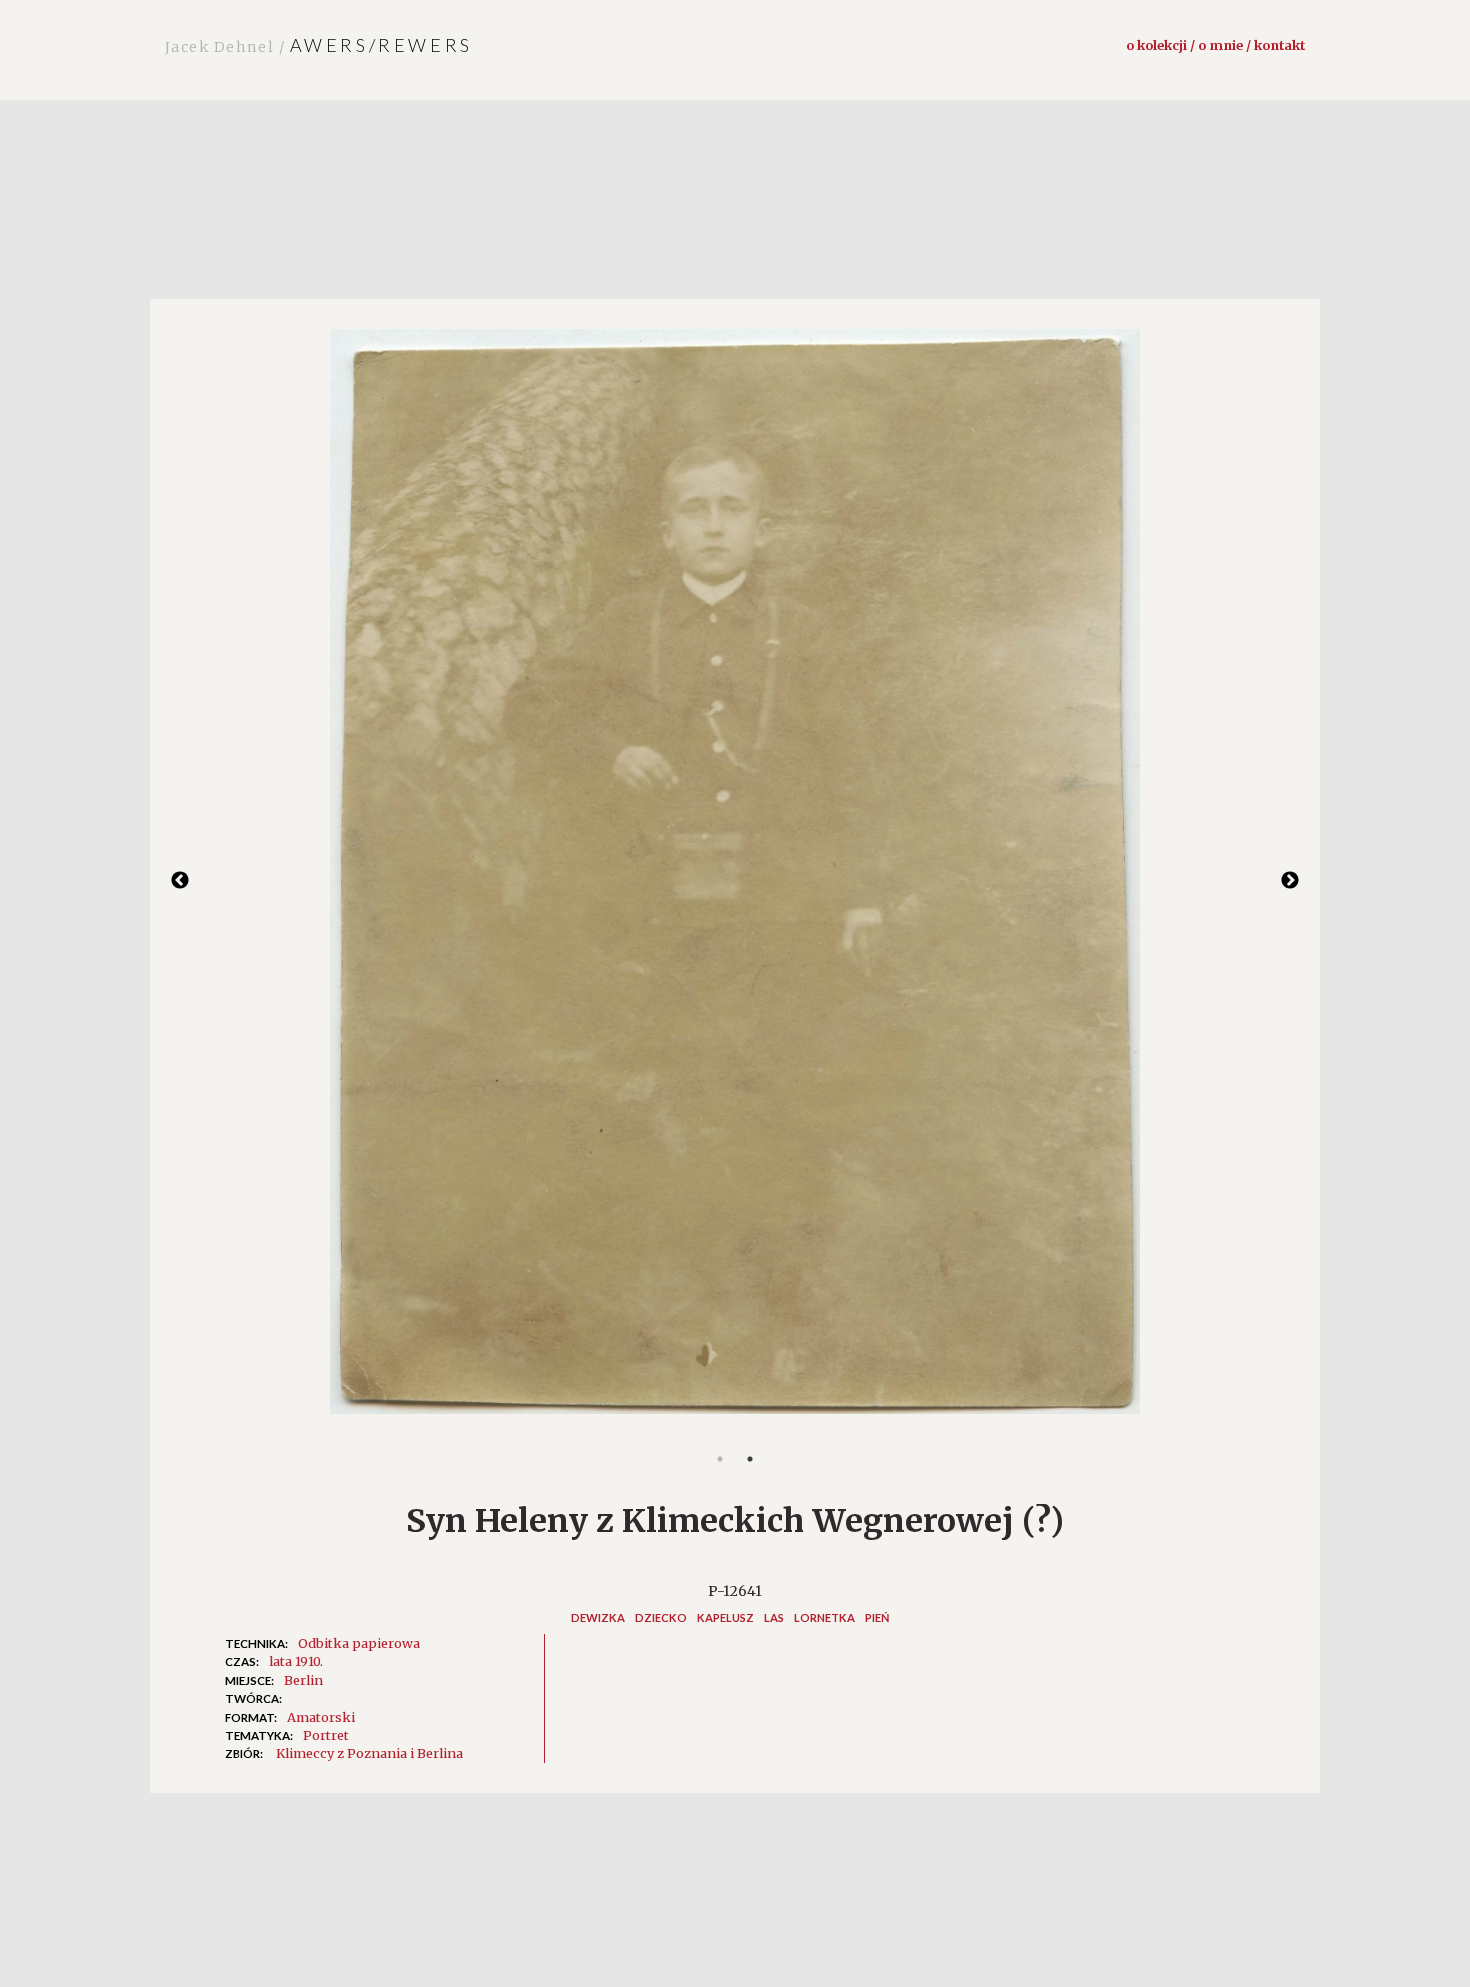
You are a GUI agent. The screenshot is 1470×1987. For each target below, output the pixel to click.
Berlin (303, 1680)
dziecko (661, 1617)
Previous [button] (180, 881)
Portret (326, 1735)
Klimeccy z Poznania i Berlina (369, 1753)
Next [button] (1290, 881)
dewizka (598, 1617)
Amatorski (321, 1717)
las (774, 1617)
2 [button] (750, 1459)
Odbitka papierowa (359, 1643)
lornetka (824, 1617)
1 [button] (720, 1459)
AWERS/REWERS (319, 45)
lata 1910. (296, 1661)
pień (877, 1617)
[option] (735, 881)
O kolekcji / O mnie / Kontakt (1215, 45)
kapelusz (725, 1617)
